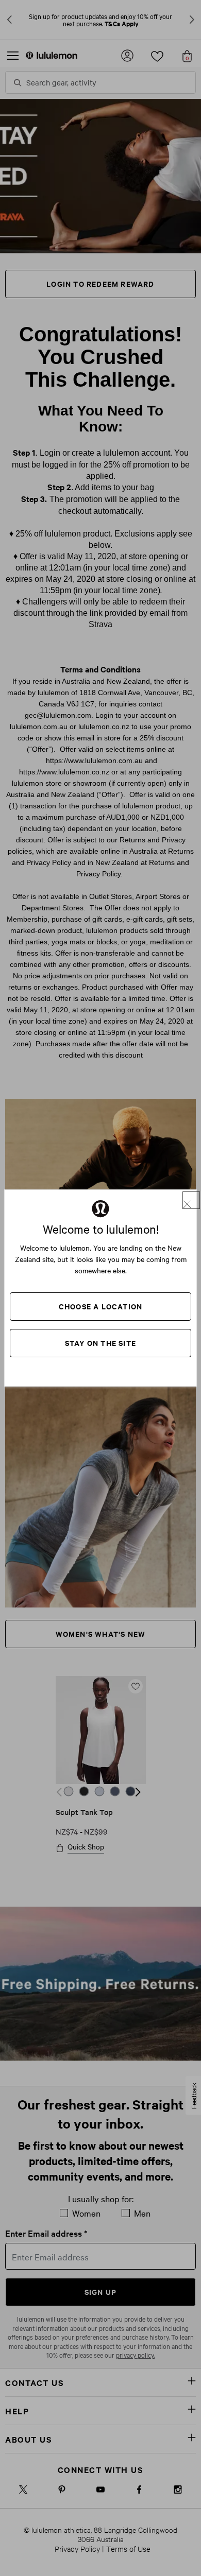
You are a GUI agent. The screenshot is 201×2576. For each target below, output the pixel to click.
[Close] (191, 1200)
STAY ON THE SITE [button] (100, 1343)
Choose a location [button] (100, 1306)
